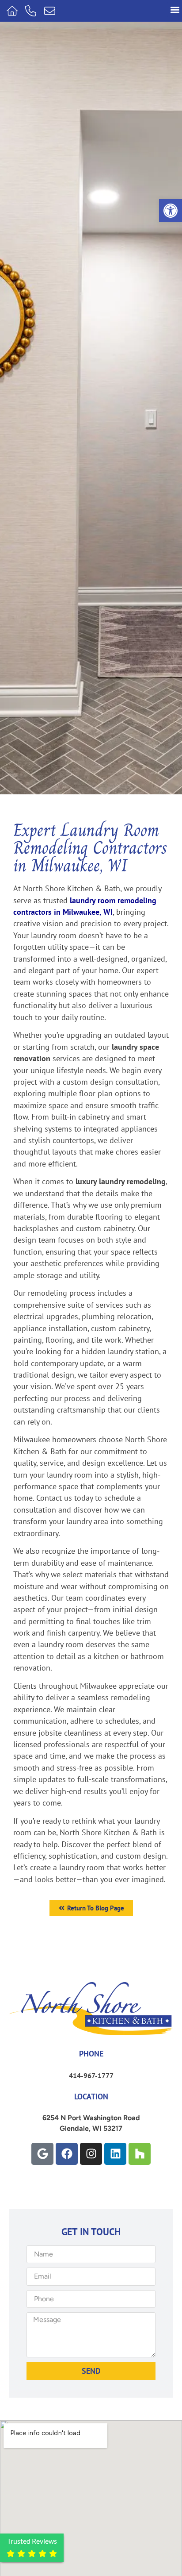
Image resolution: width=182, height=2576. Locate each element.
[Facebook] (67, 2154)
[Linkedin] (115, 2154)
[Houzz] (140, 2154)
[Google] (42, 2154)
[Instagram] (91, 2154)
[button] (171, 211)
